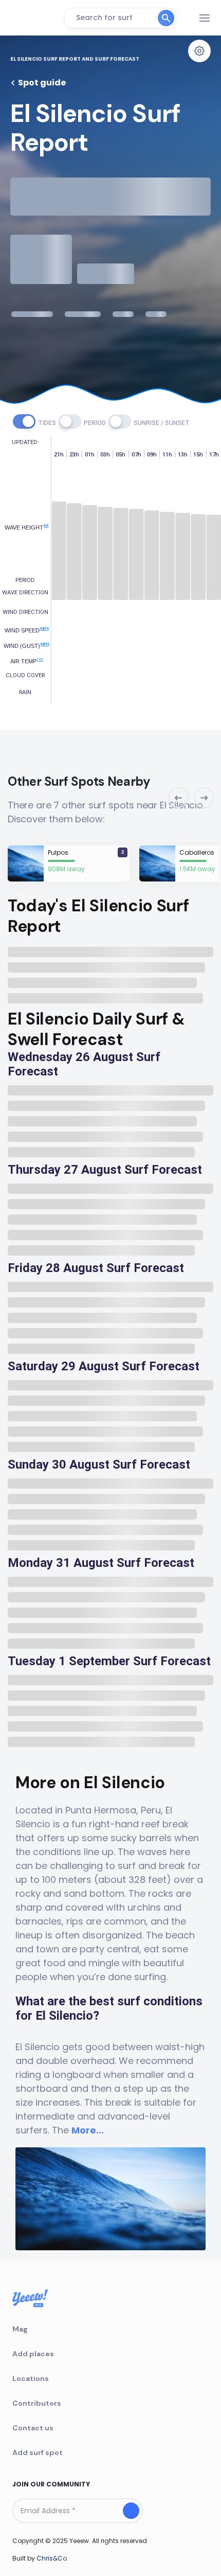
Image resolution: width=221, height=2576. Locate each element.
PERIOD (95, 423)
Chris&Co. (52, 2558)
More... (88, 2130)
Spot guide (42, 83)
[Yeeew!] (33, 18)
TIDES (47, 423)
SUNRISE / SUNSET (162, 423)
